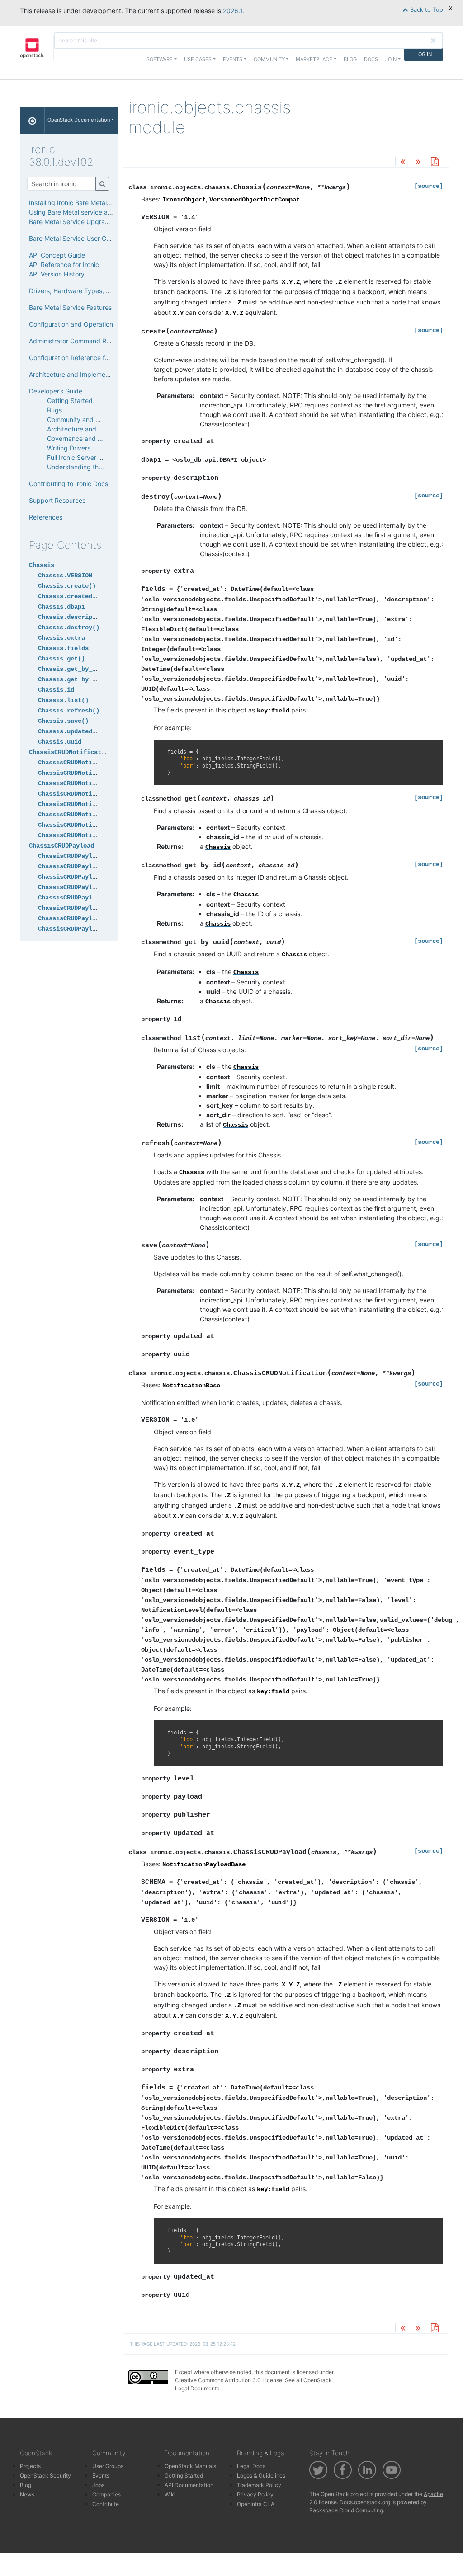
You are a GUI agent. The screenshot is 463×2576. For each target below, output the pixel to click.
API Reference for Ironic (64, 265)
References (46, 517)
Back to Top (426, 10)
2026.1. (234, 11)
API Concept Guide (57, 255)
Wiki (170, 2494)
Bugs (54, 410)
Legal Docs (251, 2466)
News (27, 2494)
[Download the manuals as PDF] (435, 162)
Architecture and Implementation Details (88, 374)
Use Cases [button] (198, 59)
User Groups (108, 2466)
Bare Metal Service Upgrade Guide (80, 222)
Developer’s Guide (56, 391)
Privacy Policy (255, 2494)
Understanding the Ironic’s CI (90, 467)
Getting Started (70, 400)
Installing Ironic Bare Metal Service (80, 203)
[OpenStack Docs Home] (32, 120)
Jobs (98, 2485)
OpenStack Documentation (79, 120)
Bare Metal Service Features (70, 307)
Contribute (106, 2504)
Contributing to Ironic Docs (69, 484)
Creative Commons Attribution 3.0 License (229, 2380)
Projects (30, 2466)
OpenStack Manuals (190, 2466)
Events (101, 2475)
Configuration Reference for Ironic (79, 358)
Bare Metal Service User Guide (74, 238)
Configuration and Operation (71, 324)
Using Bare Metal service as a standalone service (101, 212)
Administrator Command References (82, 341)
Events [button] (233, 59)
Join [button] (391, 59)
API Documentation (189, 2485)
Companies (106, 2494)
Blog (350, 59)
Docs (371, 59)
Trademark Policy (259, 2485)
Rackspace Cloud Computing (346, 2510)
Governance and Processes (87, 438)
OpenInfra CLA (256, 2504)
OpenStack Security (45, 2475)
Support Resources (57, 500)
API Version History (57, 274)
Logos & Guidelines (261, 2475)
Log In (424, 54)
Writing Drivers (69, 448)
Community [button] (269, 59)
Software (160, 59)
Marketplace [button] (314, 59)
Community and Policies (82, 419)
